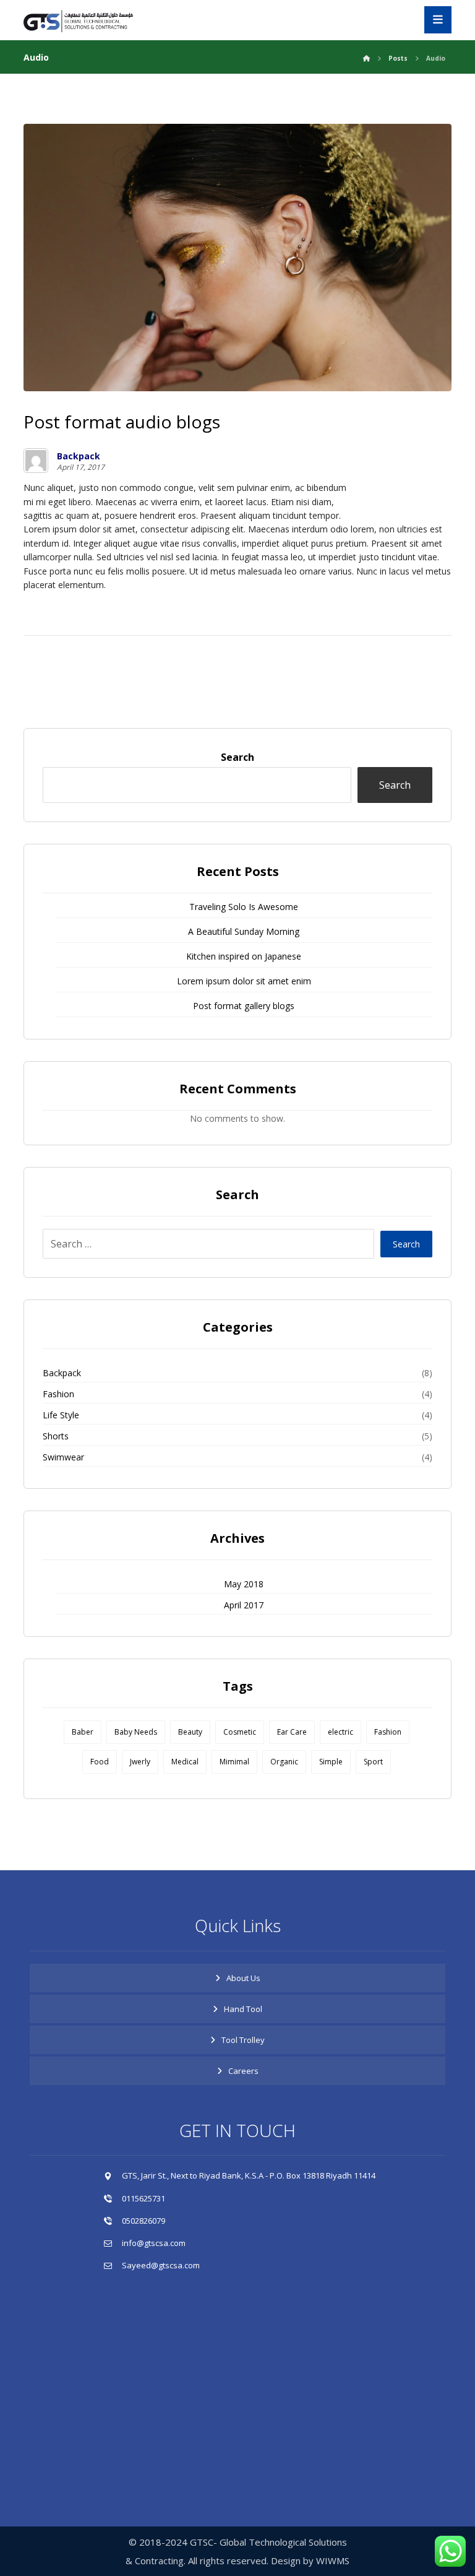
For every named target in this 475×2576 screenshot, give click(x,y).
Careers (243, 2071)
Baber (83, 1732)
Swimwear (63, 1457)
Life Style (61, 1415)
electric (340, 1732)
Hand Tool (243, 2009)
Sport (373, 1762)
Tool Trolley (243, 2040)
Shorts (56, 1436)
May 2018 (244, 1584)
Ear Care (292, 1732)
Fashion (58, 1394)
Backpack (79, 456)
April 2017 (244, 1605)
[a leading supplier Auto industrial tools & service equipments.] (85, 21)
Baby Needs (136, 1732)
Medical (185, 1762)
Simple (331, 1762)
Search (237, 757)
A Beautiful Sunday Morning (244, 931)
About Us (243, 1978)
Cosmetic (240, 1732)
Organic (284, 1762)
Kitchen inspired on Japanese (244, 956)
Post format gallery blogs (244, 1006)
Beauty (190, 1732)
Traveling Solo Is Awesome (244, 907)
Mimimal (234, 1762)
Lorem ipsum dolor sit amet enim (244, 981)
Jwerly (140, 1762)
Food (100, 1762)
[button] (438, 20)
